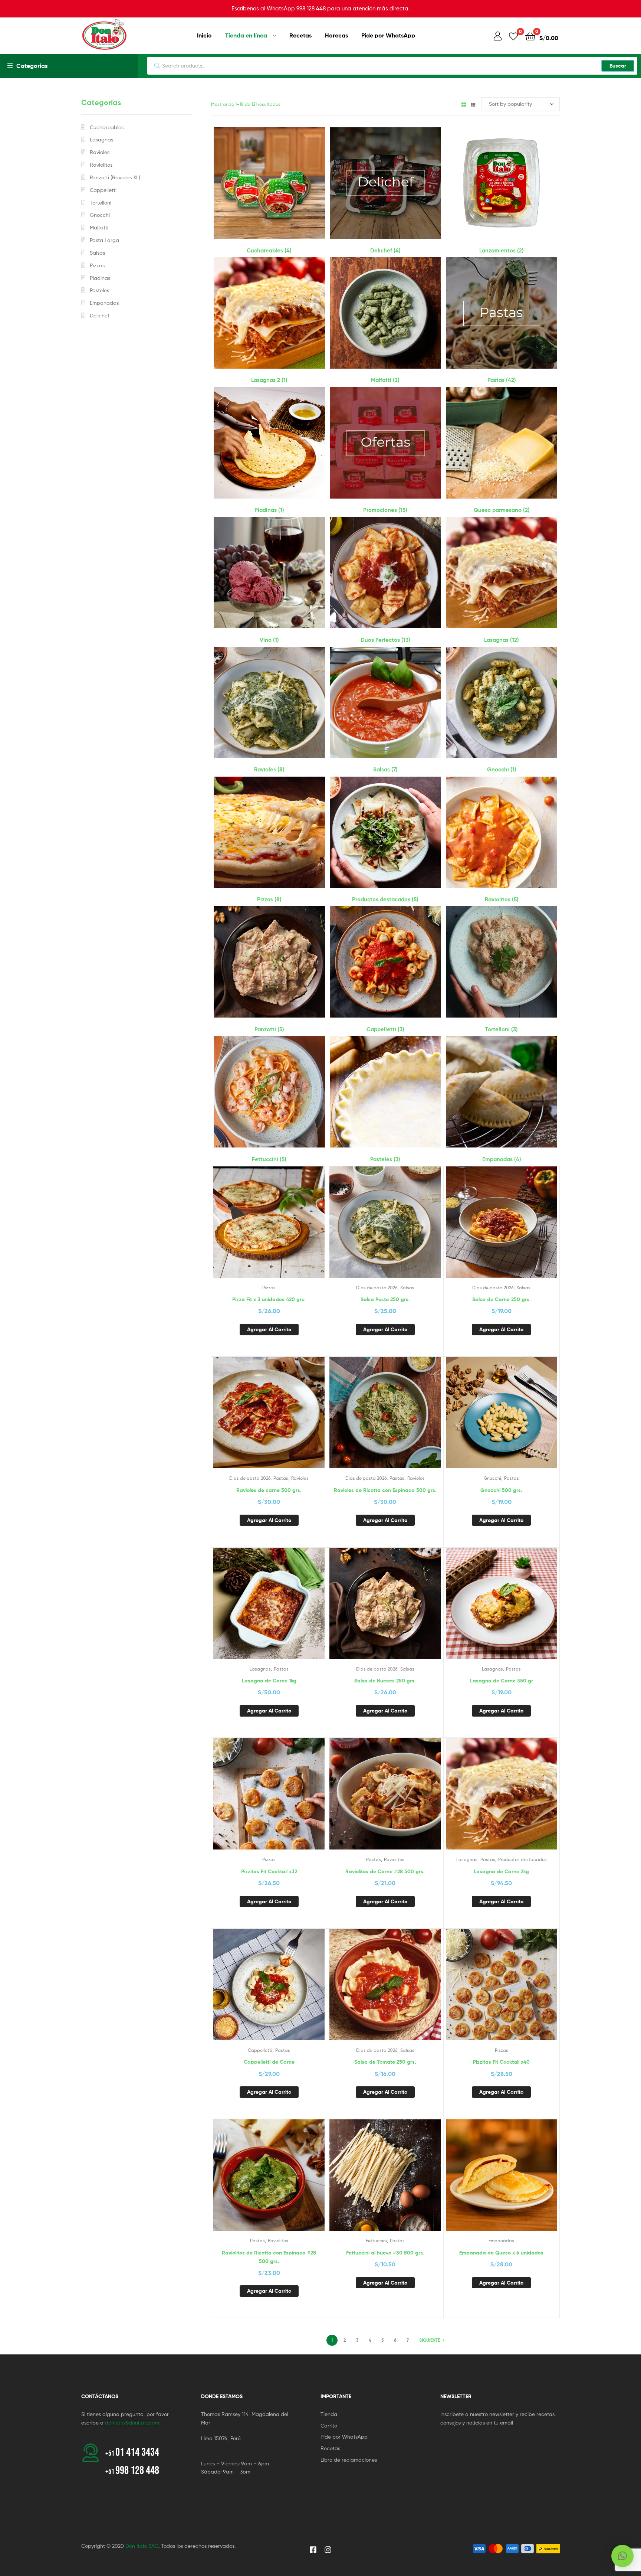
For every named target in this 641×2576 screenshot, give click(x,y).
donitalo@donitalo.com (132, 2422)
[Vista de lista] (473, 104)
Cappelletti (260, 2050)
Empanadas (501, 2241)
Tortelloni (101, 203)
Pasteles (99, 290)
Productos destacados (522, 1859)
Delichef (100, 315)
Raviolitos (394, 1859)
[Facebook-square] (313, 2550)
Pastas (281, 1478)
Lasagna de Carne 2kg (501, 1871)
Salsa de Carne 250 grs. (502, 1299)
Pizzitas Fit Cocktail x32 (269, 1871)
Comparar (269, 1228)
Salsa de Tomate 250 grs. (385, 2062)
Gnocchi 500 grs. (501, 1490)
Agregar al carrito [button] (269, 1329)
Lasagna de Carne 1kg (269, 1681)
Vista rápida (287, 1228)
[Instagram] (328, 2550)
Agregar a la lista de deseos (251, 1228)
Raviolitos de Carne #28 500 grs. (385, 1871)
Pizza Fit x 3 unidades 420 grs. (269, 1299)
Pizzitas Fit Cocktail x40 (501, 2062)
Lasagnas (260, 1669)
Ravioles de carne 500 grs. (269, 1490)
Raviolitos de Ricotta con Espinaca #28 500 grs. (269, 2257)
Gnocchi (492, 1478)
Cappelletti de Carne (269, 2062)
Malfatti (99, 227)
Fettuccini (376, 2241)
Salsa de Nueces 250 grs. (385, 1681)
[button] (622, 2556)
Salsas (407, 1288)
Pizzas (269, 1288)
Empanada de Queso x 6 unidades (501, 2253)
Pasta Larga (104, 240)
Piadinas (100, 278)
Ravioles (300, 1478)
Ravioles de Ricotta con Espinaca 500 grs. (385, 1490)
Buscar (618, 66)
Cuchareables (107, 127)
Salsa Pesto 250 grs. (385, 1299)
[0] (513, 36)
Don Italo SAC (142, 2546)
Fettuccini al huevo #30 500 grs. (385, 2253)
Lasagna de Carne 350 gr (502, 1681)
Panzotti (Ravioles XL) (115, 177)
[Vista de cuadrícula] (464, 104)
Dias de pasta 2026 (377, 1288)
